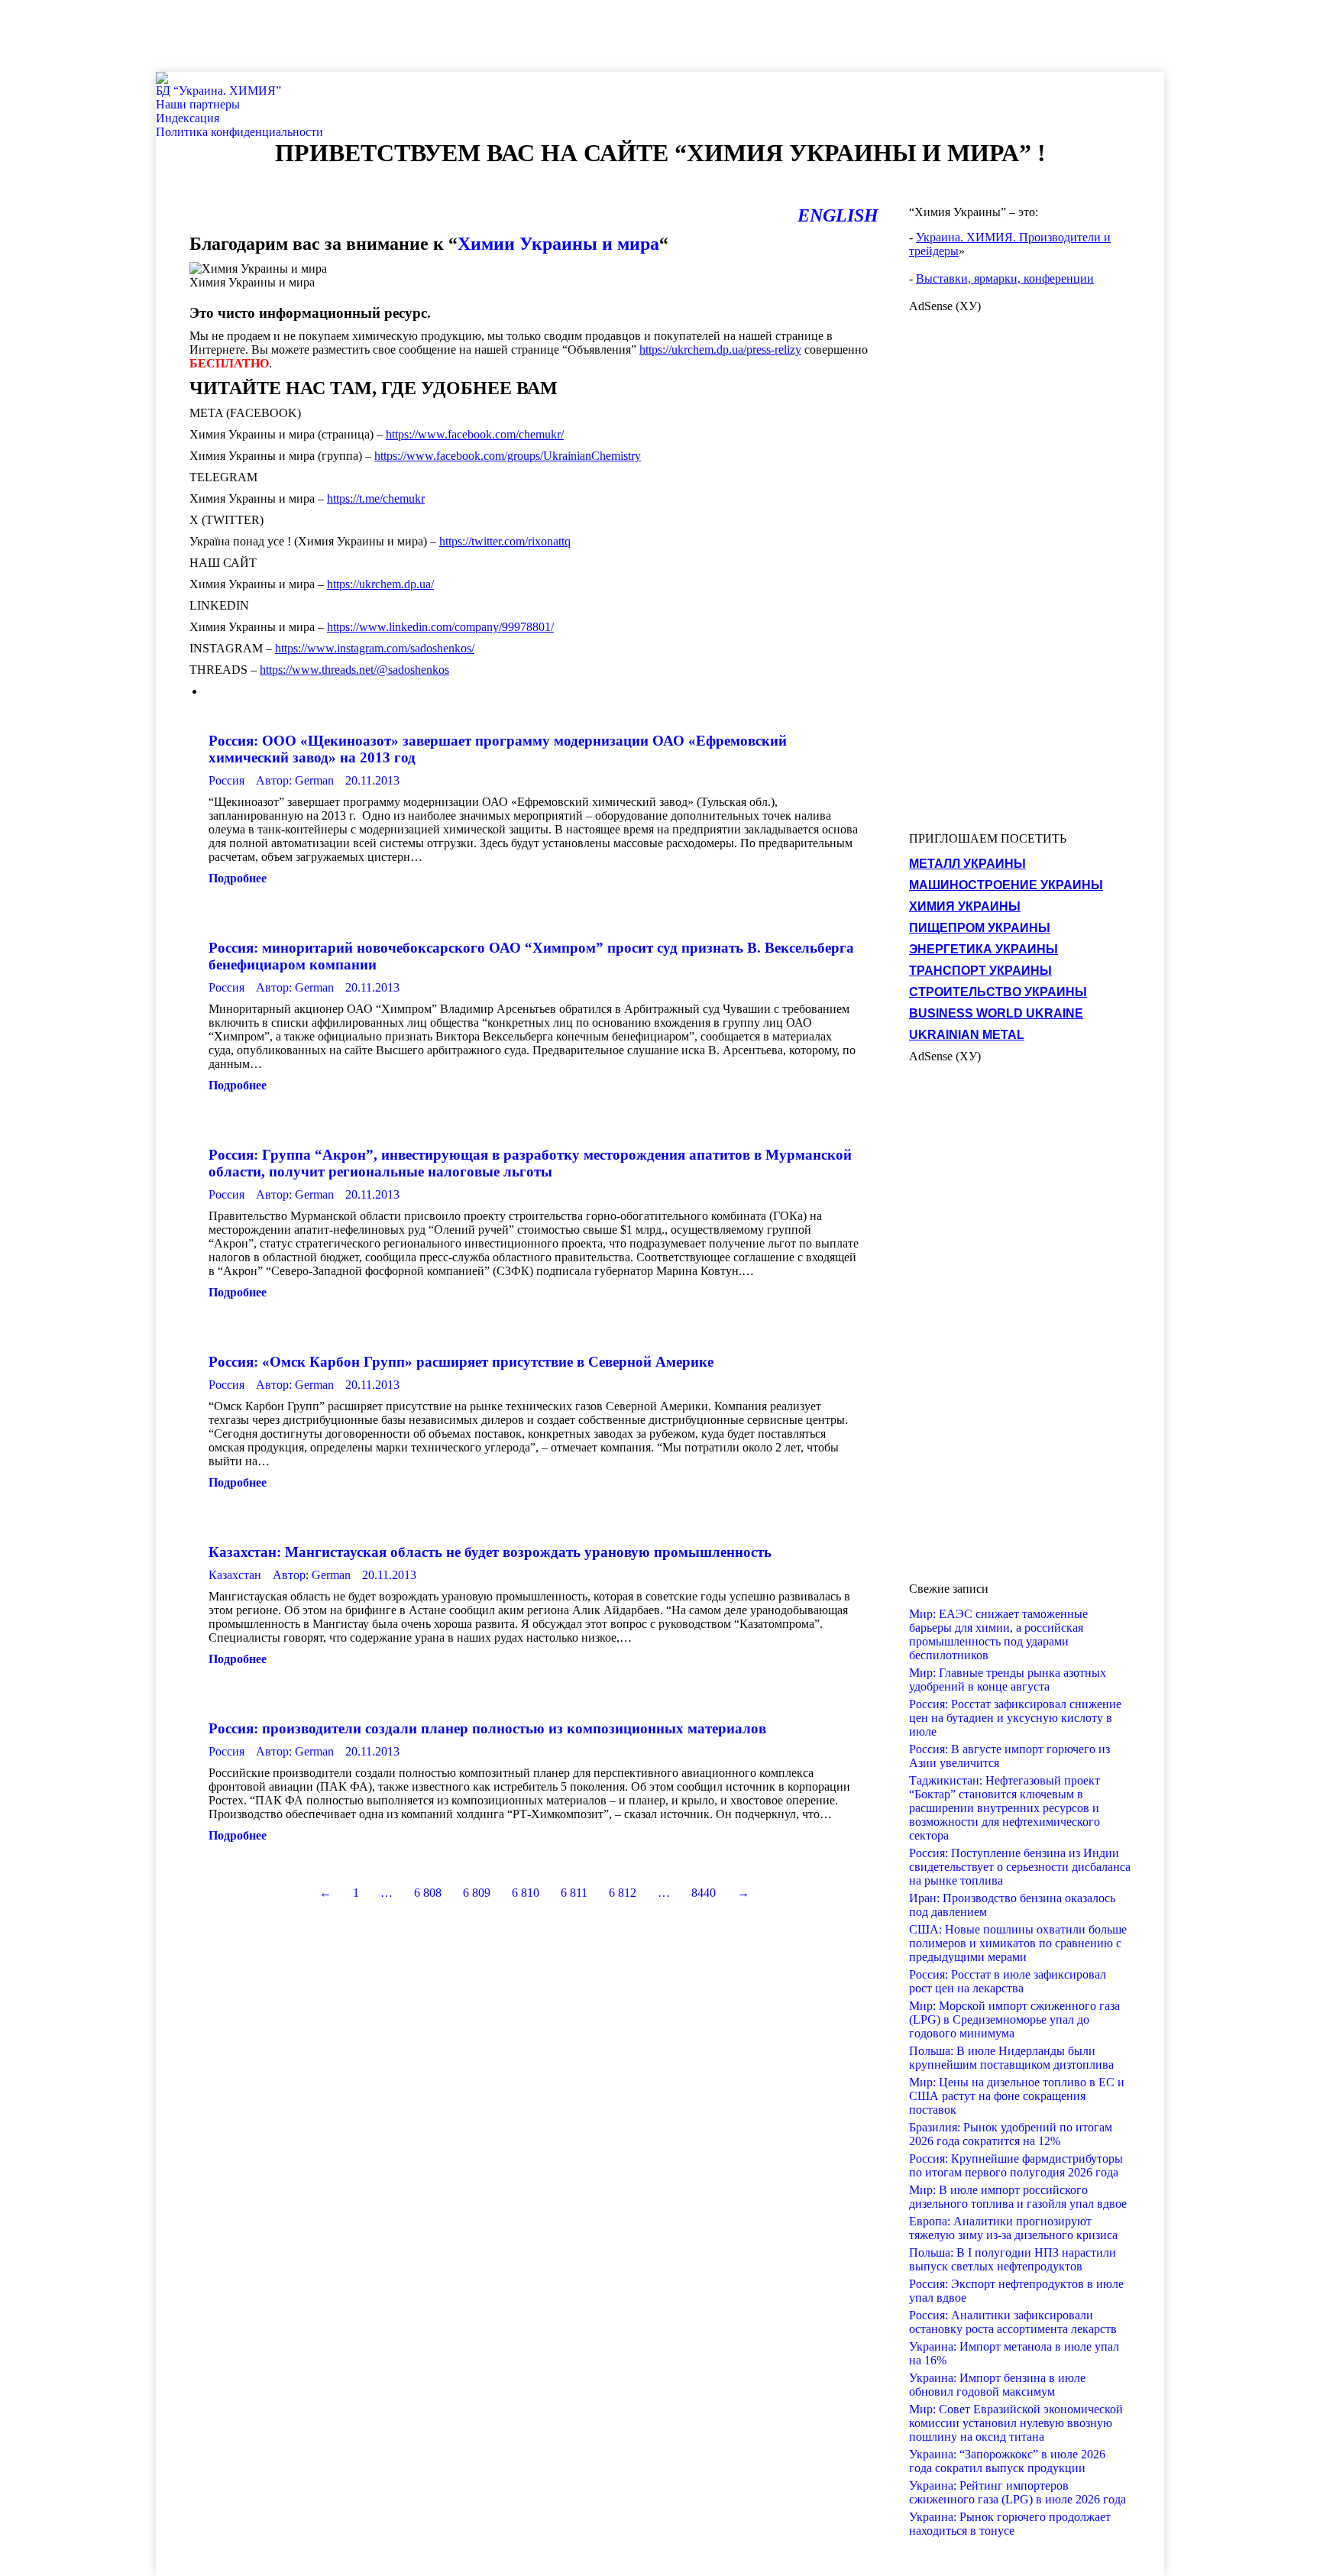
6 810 (526, 1893)
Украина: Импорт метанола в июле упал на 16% (1014, 2353)
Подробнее (238, 878)
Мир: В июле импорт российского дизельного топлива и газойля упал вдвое (1018, 2197)
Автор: (295, 780)
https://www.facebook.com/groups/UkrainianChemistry (508, 456)
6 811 (574, 1893)
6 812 (623, 1893)
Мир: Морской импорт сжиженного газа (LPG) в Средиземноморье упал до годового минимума (1014, 2019)
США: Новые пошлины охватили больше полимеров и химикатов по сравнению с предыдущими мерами (1018, 1943)
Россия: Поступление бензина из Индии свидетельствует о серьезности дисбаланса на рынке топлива (1020, 1867)
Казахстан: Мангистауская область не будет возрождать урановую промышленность (490, 1552)
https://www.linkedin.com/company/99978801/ (440, 627)
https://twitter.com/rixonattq (505, 541)
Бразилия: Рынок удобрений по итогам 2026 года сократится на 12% (1011, 2134)
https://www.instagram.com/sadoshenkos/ (375, 648)
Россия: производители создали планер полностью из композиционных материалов (487, 1728)
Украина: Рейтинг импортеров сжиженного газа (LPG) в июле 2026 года (1017, 2492)
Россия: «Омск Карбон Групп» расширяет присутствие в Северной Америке (461, 1362)
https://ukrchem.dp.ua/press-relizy (720, 350)
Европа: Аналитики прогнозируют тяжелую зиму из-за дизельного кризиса (1013, 2228)
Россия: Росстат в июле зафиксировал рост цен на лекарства (1008, 1981)
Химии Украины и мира (558, 244)
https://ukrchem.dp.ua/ (380, 584)
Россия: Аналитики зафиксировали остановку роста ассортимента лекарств (1013, 2322)
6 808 (428, 1893)
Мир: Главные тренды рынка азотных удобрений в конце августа (1008, 1680)
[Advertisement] (278, 34)
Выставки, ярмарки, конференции (1005, 278)
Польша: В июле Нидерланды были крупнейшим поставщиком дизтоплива (1011, 2058)
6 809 (477, 1893)
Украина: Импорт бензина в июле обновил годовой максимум (997, 2385)
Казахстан (235, 1575)
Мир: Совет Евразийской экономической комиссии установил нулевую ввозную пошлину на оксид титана (1016, 2423)
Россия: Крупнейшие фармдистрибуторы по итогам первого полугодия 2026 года (1016, 2165)
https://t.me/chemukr (376, 498)
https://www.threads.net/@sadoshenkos (354, 670)
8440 (704, 1893)
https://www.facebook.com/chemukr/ (475, 434)
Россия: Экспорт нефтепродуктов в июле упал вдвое (1016, 2291)
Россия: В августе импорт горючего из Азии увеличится (1009, 1756)
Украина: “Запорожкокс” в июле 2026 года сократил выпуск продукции (1007, 2461)
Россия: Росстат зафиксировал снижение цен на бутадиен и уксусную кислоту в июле (1015, 1718)
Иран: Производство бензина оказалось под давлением (1012, 1905)
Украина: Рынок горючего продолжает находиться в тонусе (1010, 2524)
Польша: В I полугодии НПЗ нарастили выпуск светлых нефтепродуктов (1013, 2259)
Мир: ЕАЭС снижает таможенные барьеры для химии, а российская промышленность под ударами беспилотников (998, 1634)
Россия (226, 780)
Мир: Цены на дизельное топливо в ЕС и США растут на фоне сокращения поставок (1017, 2096)
